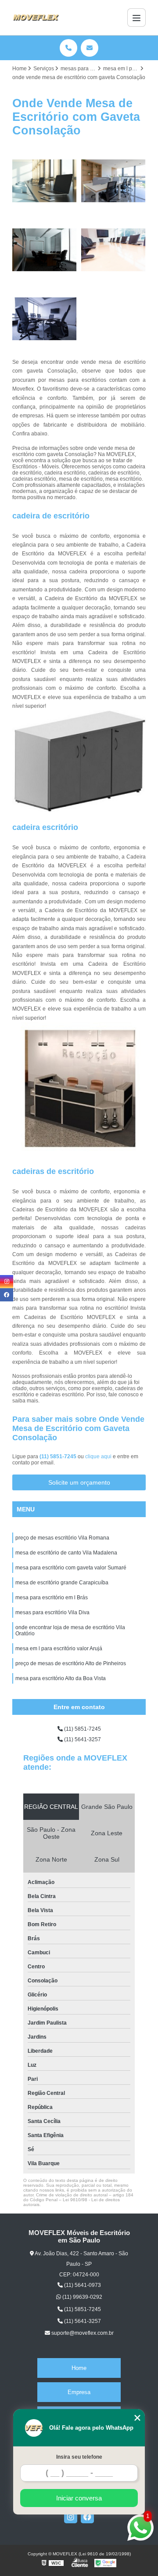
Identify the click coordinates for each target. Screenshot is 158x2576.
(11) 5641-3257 (82, 1739)
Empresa (79, 2392)
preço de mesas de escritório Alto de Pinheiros (71, 1663)
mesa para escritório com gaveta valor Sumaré (71, 1568)
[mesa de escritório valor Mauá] (45, 181)
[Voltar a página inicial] (36, 18)
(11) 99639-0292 (82, 2297)
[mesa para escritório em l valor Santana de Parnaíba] (45, 250)
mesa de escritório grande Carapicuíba (62, 1583)
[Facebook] (87, 2517)
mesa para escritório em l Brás (52, 1598)
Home (79, 2368)
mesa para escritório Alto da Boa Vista (61, 1678)
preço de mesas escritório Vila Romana (62, 1538)
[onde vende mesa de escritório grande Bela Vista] (113, 181)
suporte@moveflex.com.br (82, 2333)
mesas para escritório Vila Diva (52, 1612)
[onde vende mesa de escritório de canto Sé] (45, 319)
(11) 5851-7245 (59, 1456)
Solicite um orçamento (79, 1482)
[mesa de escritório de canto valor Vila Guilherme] (113, 250)
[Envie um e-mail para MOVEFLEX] (90, 48)
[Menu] (136, 18)
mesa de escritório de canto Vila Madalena (66, 1553)
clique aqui (98, 1456)
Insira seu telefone (79, 2457)
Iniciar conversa (79, 2498)
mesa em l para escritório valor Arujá (59, 1648)
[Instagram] (71, 2517)
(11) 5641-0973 (82, 2285)
